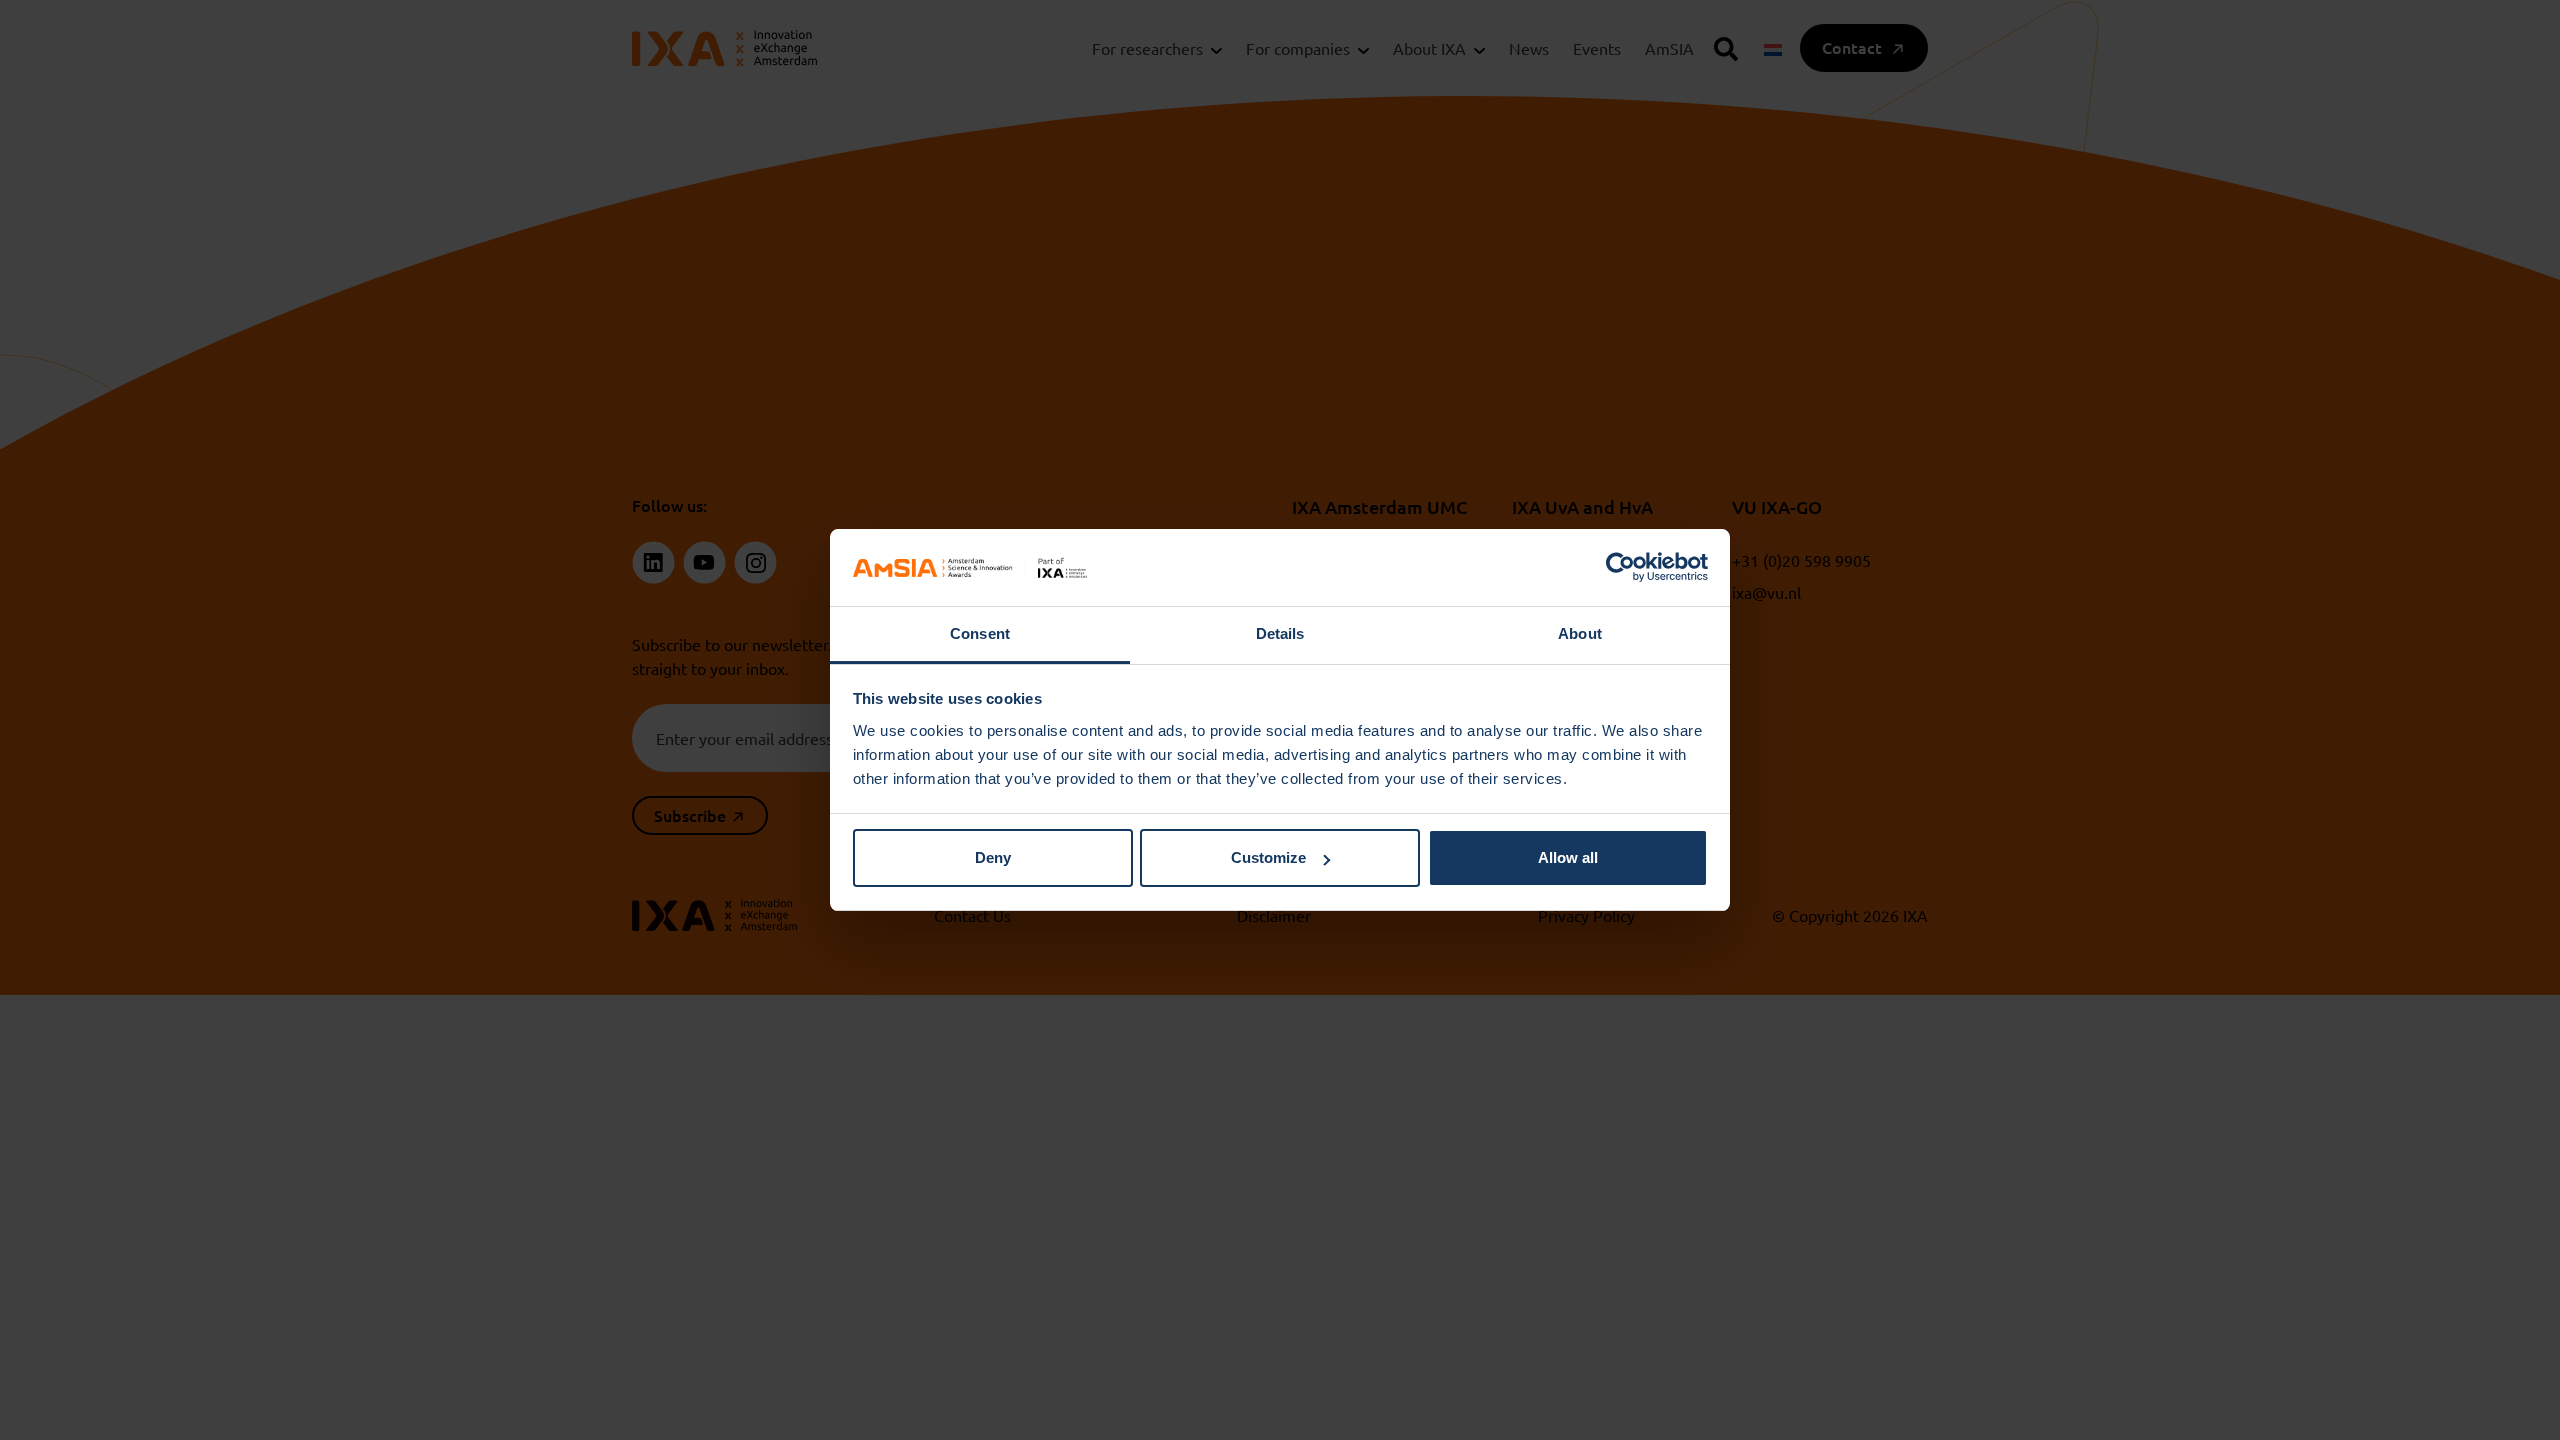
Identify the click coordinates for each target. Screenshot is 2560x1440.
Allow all (1568, 857)
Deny (993, 857)
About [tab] (1580, 633)
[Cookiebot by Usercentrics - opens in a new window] (1620, 568)
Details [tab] (1280, 633)
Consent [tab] (980, 633)
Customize (1268, 857)
